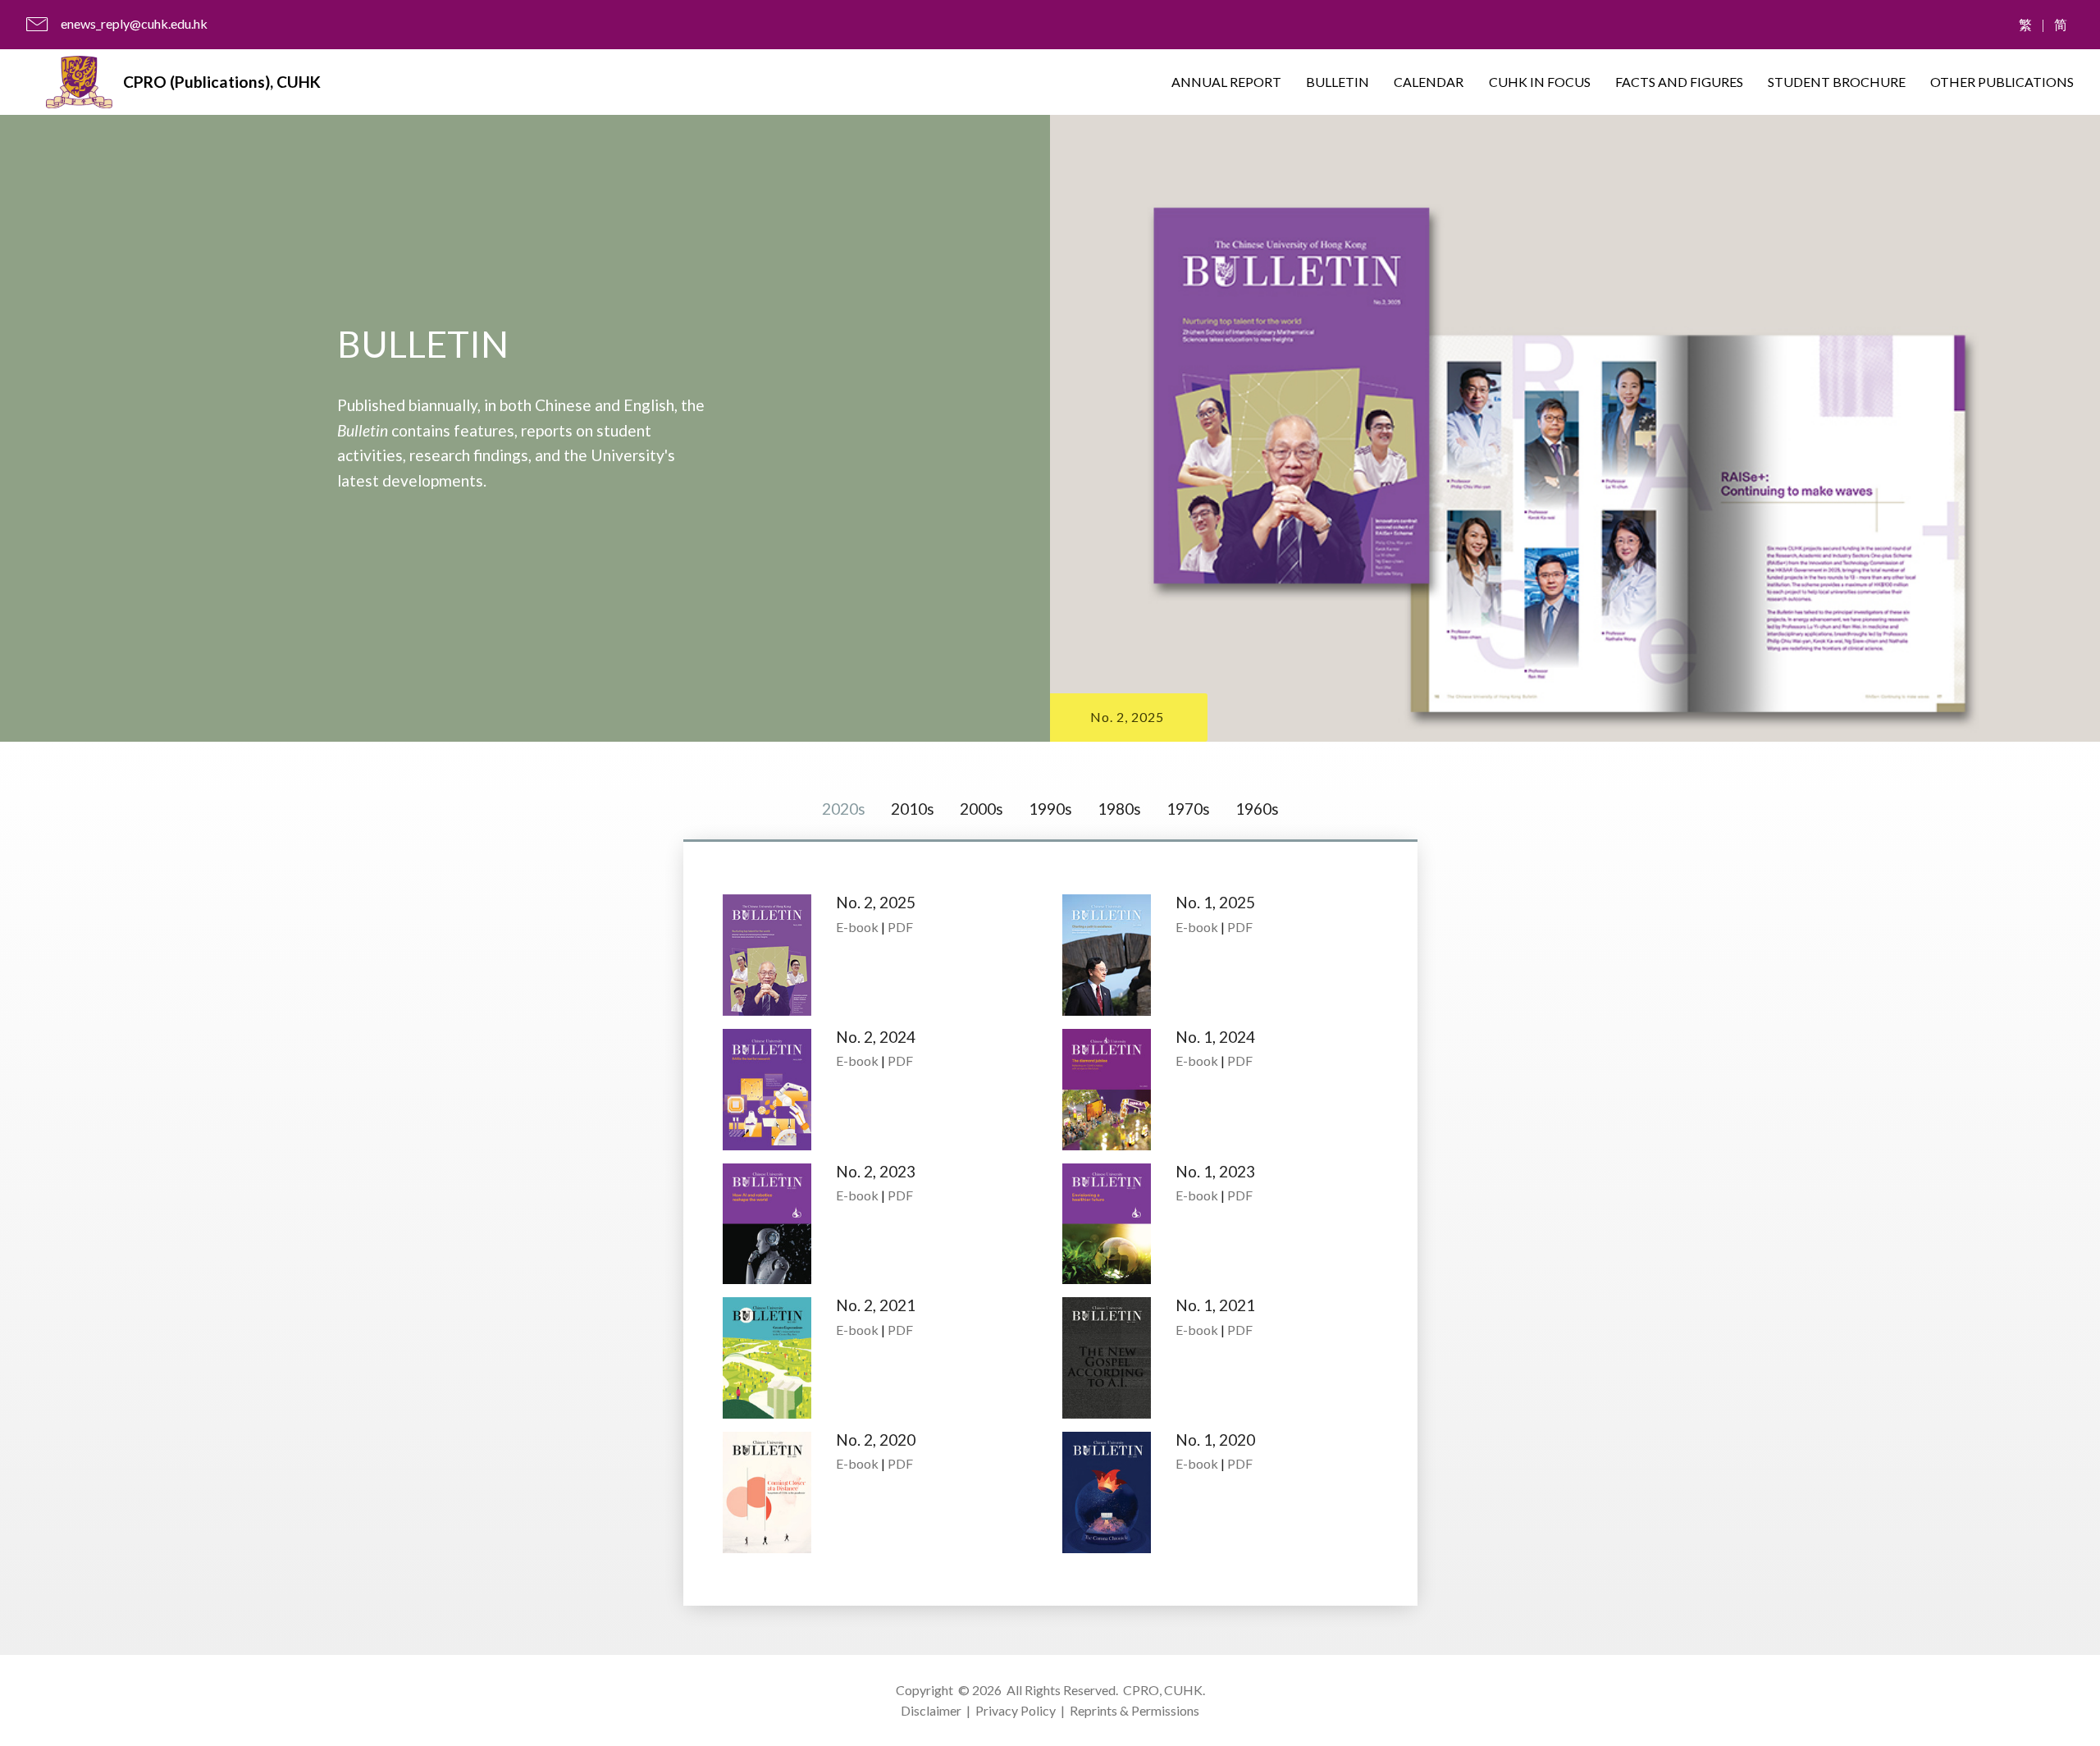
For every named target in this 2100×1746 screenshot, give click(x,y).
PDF (900, 927)
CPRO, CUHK (1163, 1690)
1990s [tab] (1050, 809)
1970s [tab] (1188, 809)
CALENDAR (1429, 82)
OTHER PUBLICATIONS (2002, 82)
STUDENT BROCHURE (1837, 82)
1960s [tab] (1257, 809)
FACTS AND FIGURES (1679, 82)
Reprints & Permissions (1134, 1710)
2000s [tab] (982, 809)
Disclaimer (931, 1710)
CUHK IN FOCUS (1540, 82)
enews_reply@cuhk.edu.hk (134, 23)
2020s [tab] (844, 809)
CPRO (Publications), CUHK (222, 82)
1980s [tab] (1119, 809)
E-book (857, 927)
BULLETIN (1338, 82)
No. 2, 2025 (1127, 717)
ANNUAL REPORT (1226, 82)
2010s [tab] (913, 809)
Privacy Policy (1016, 1710)
